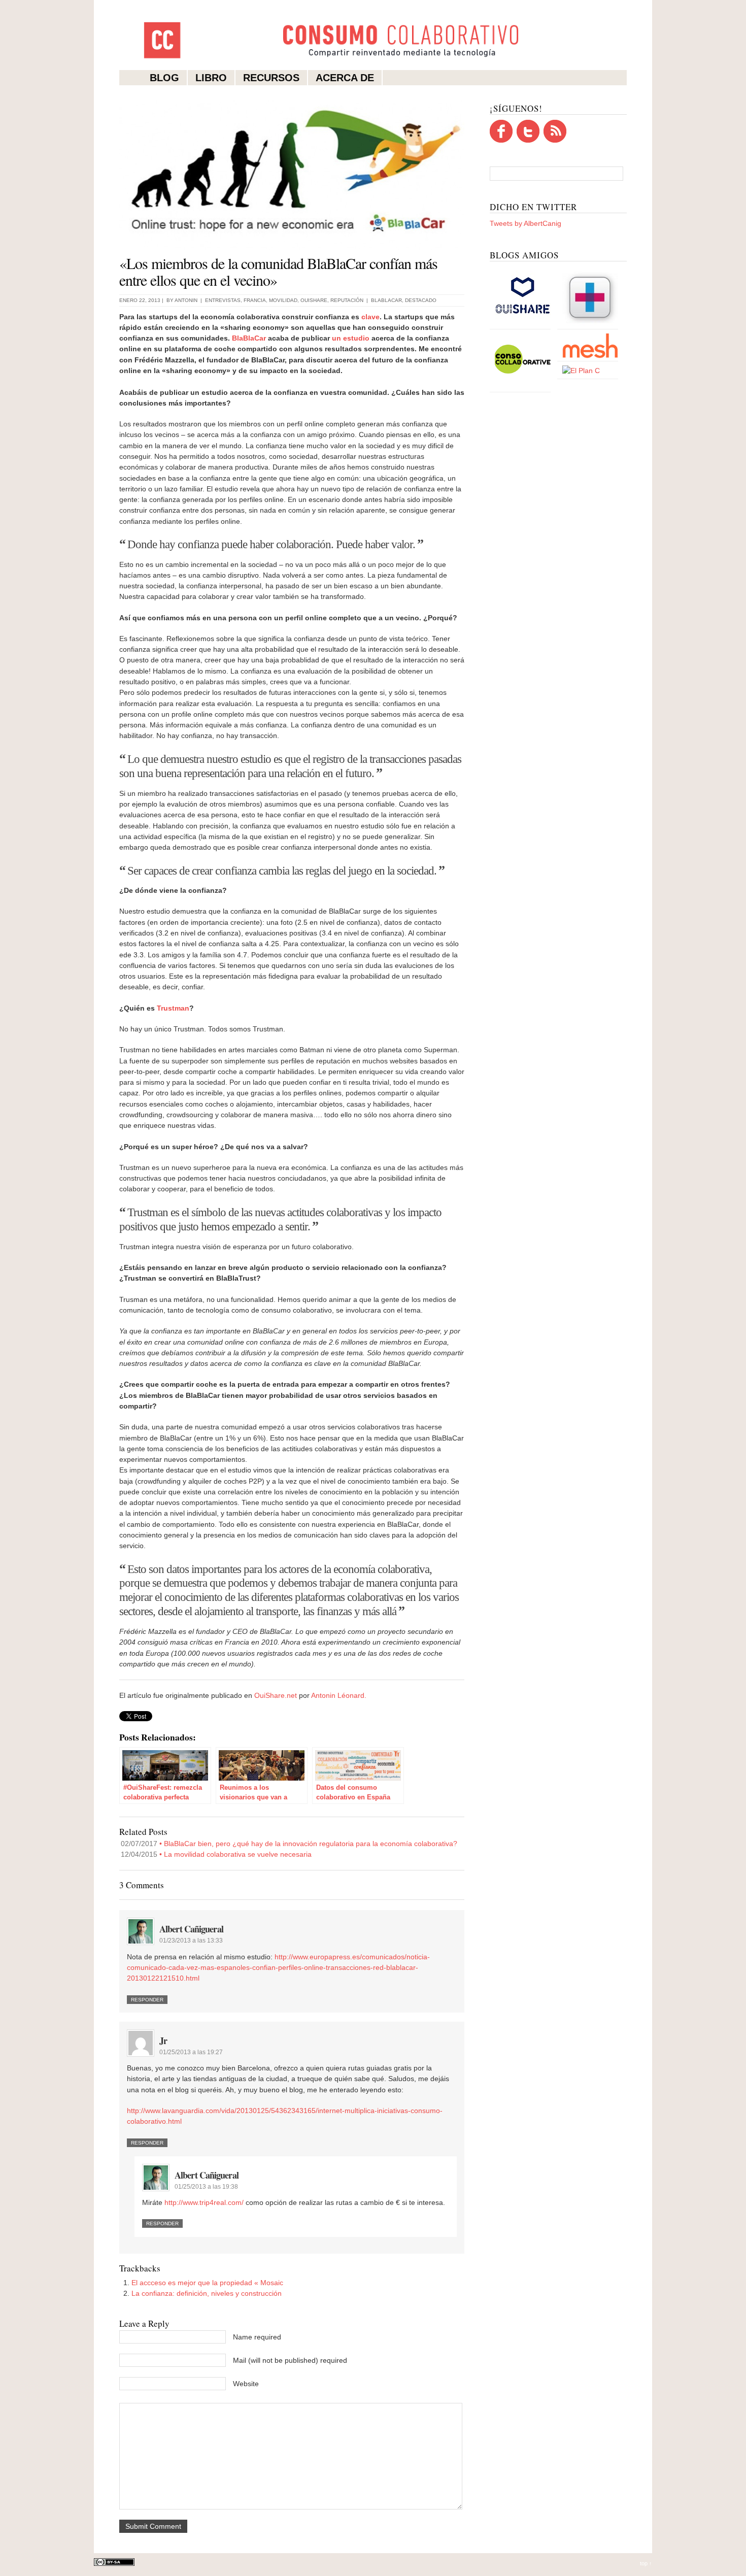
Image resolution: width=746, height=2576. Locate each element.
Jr (163, 2040)
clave (370, 317)
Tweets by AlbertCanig (525, 223)
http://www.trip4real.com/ (204, 2202)
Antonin (186, 300)
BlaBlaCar (249, 338)
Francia (255, 300)
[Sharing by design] (590, 324)
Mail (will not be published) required (290, 2360)
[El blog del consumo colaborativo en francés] (523, 387)
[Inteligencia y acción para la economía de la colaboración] (523, 324)
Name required (257, 2337)
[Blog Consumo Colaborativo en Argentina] (581, 371)
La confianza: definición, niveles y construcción (207, 2293)
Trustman (173, 1008)
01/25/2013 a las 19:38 (206, 2187)
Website (246, 2384)
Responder (147, 2000)
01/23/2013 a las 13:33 (191, 1941)
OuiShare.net (276, 1695)
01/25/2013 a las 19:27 (191, 2052)
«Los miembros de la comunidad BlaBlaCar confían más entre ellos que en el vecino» (278, 271)
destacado (421, 300)
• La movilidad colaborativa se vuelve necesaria (216, 1854)
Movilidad (283, 300)
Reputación (347, 300)
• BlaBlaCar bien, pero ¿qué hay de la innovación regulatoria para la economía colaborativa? (289, 1844)
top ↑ (646, 2563)
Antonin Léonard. (339, 1695)
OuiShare (314, 300)
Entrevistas (223, 300)
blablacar (386, 300)
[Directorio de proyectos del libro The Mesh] (590, 356)
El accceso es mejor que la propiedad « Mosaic (207, 2283)
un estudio (351, 338)
